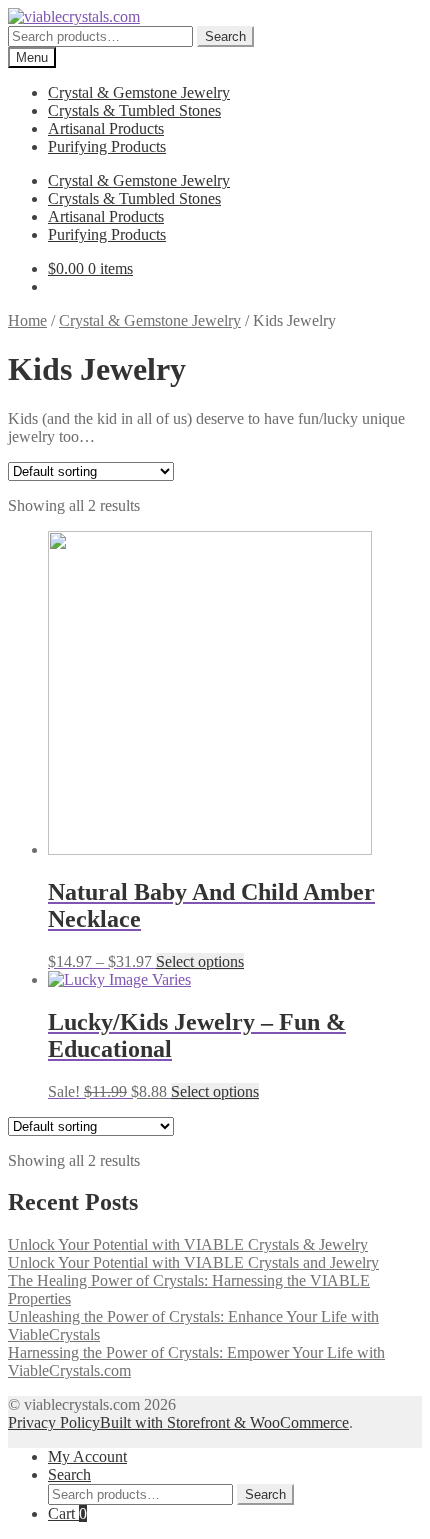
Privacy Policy (54, 1422)
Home (27, 320)
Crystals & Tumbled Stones (134, 110)
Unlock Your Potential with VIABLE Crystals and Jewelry (193, 1262)
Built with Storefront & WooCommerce (224, 1422)
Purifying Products (107, 146)
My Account (87, 1456)
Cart (67, 1513)
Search (225, 36)
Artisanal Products (106, 128)
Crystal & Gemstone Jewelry (139, 92)
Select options (200, 961)
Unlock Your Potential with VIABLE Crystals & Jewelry (188, 1244)
